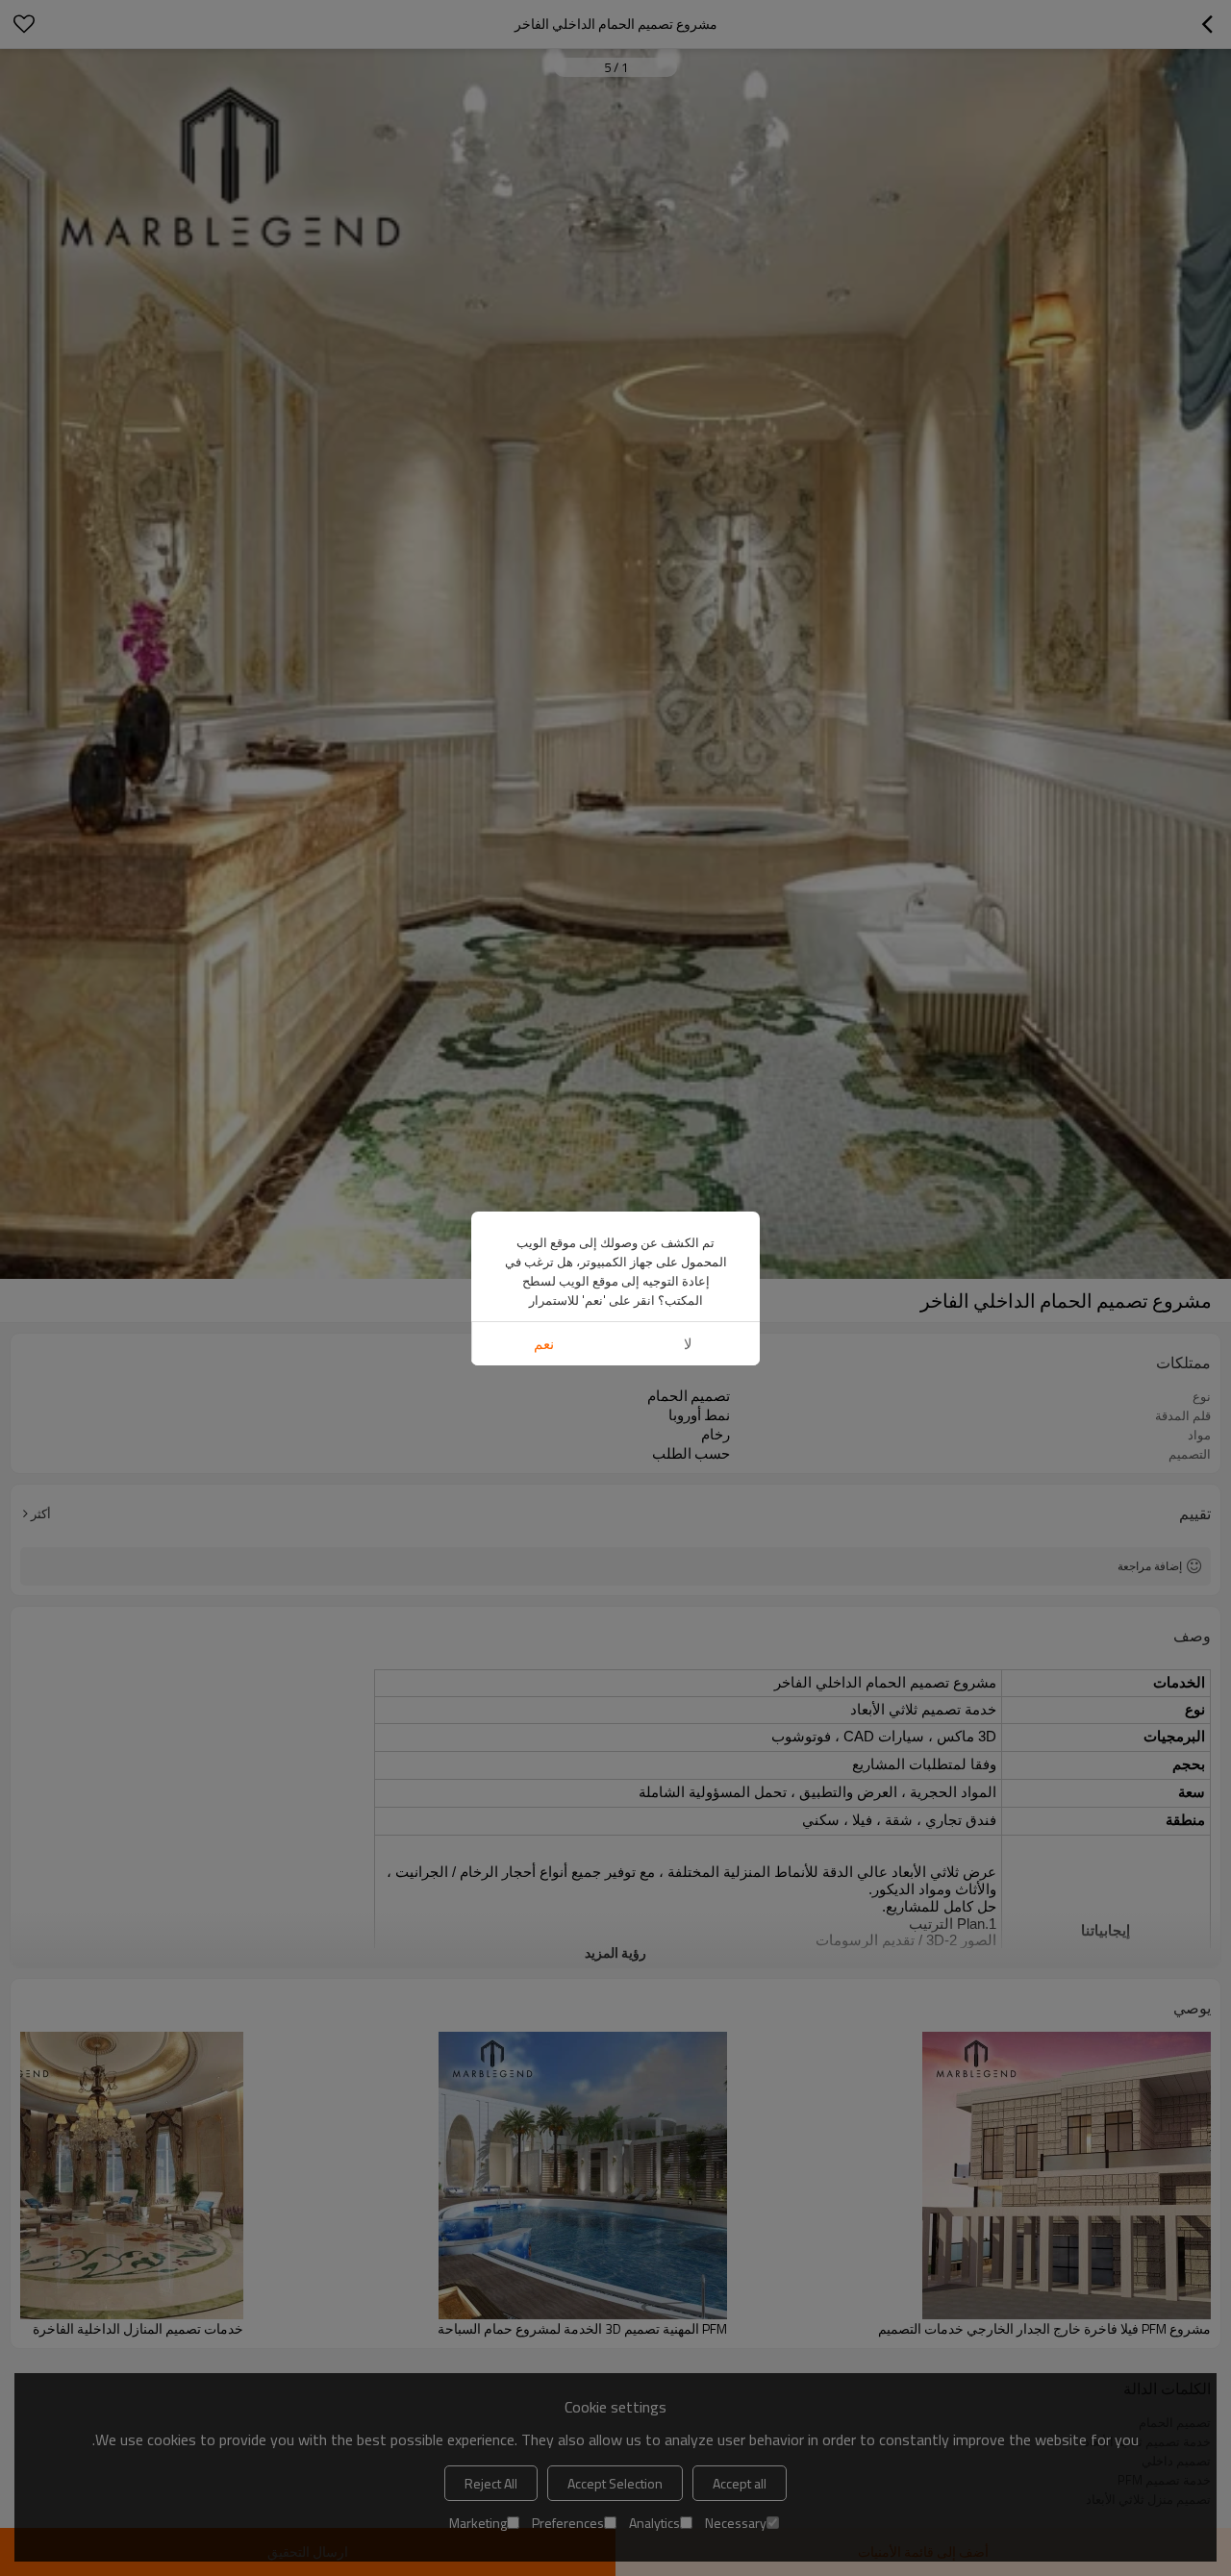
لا (688, 1344)
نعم (544, 1344)
